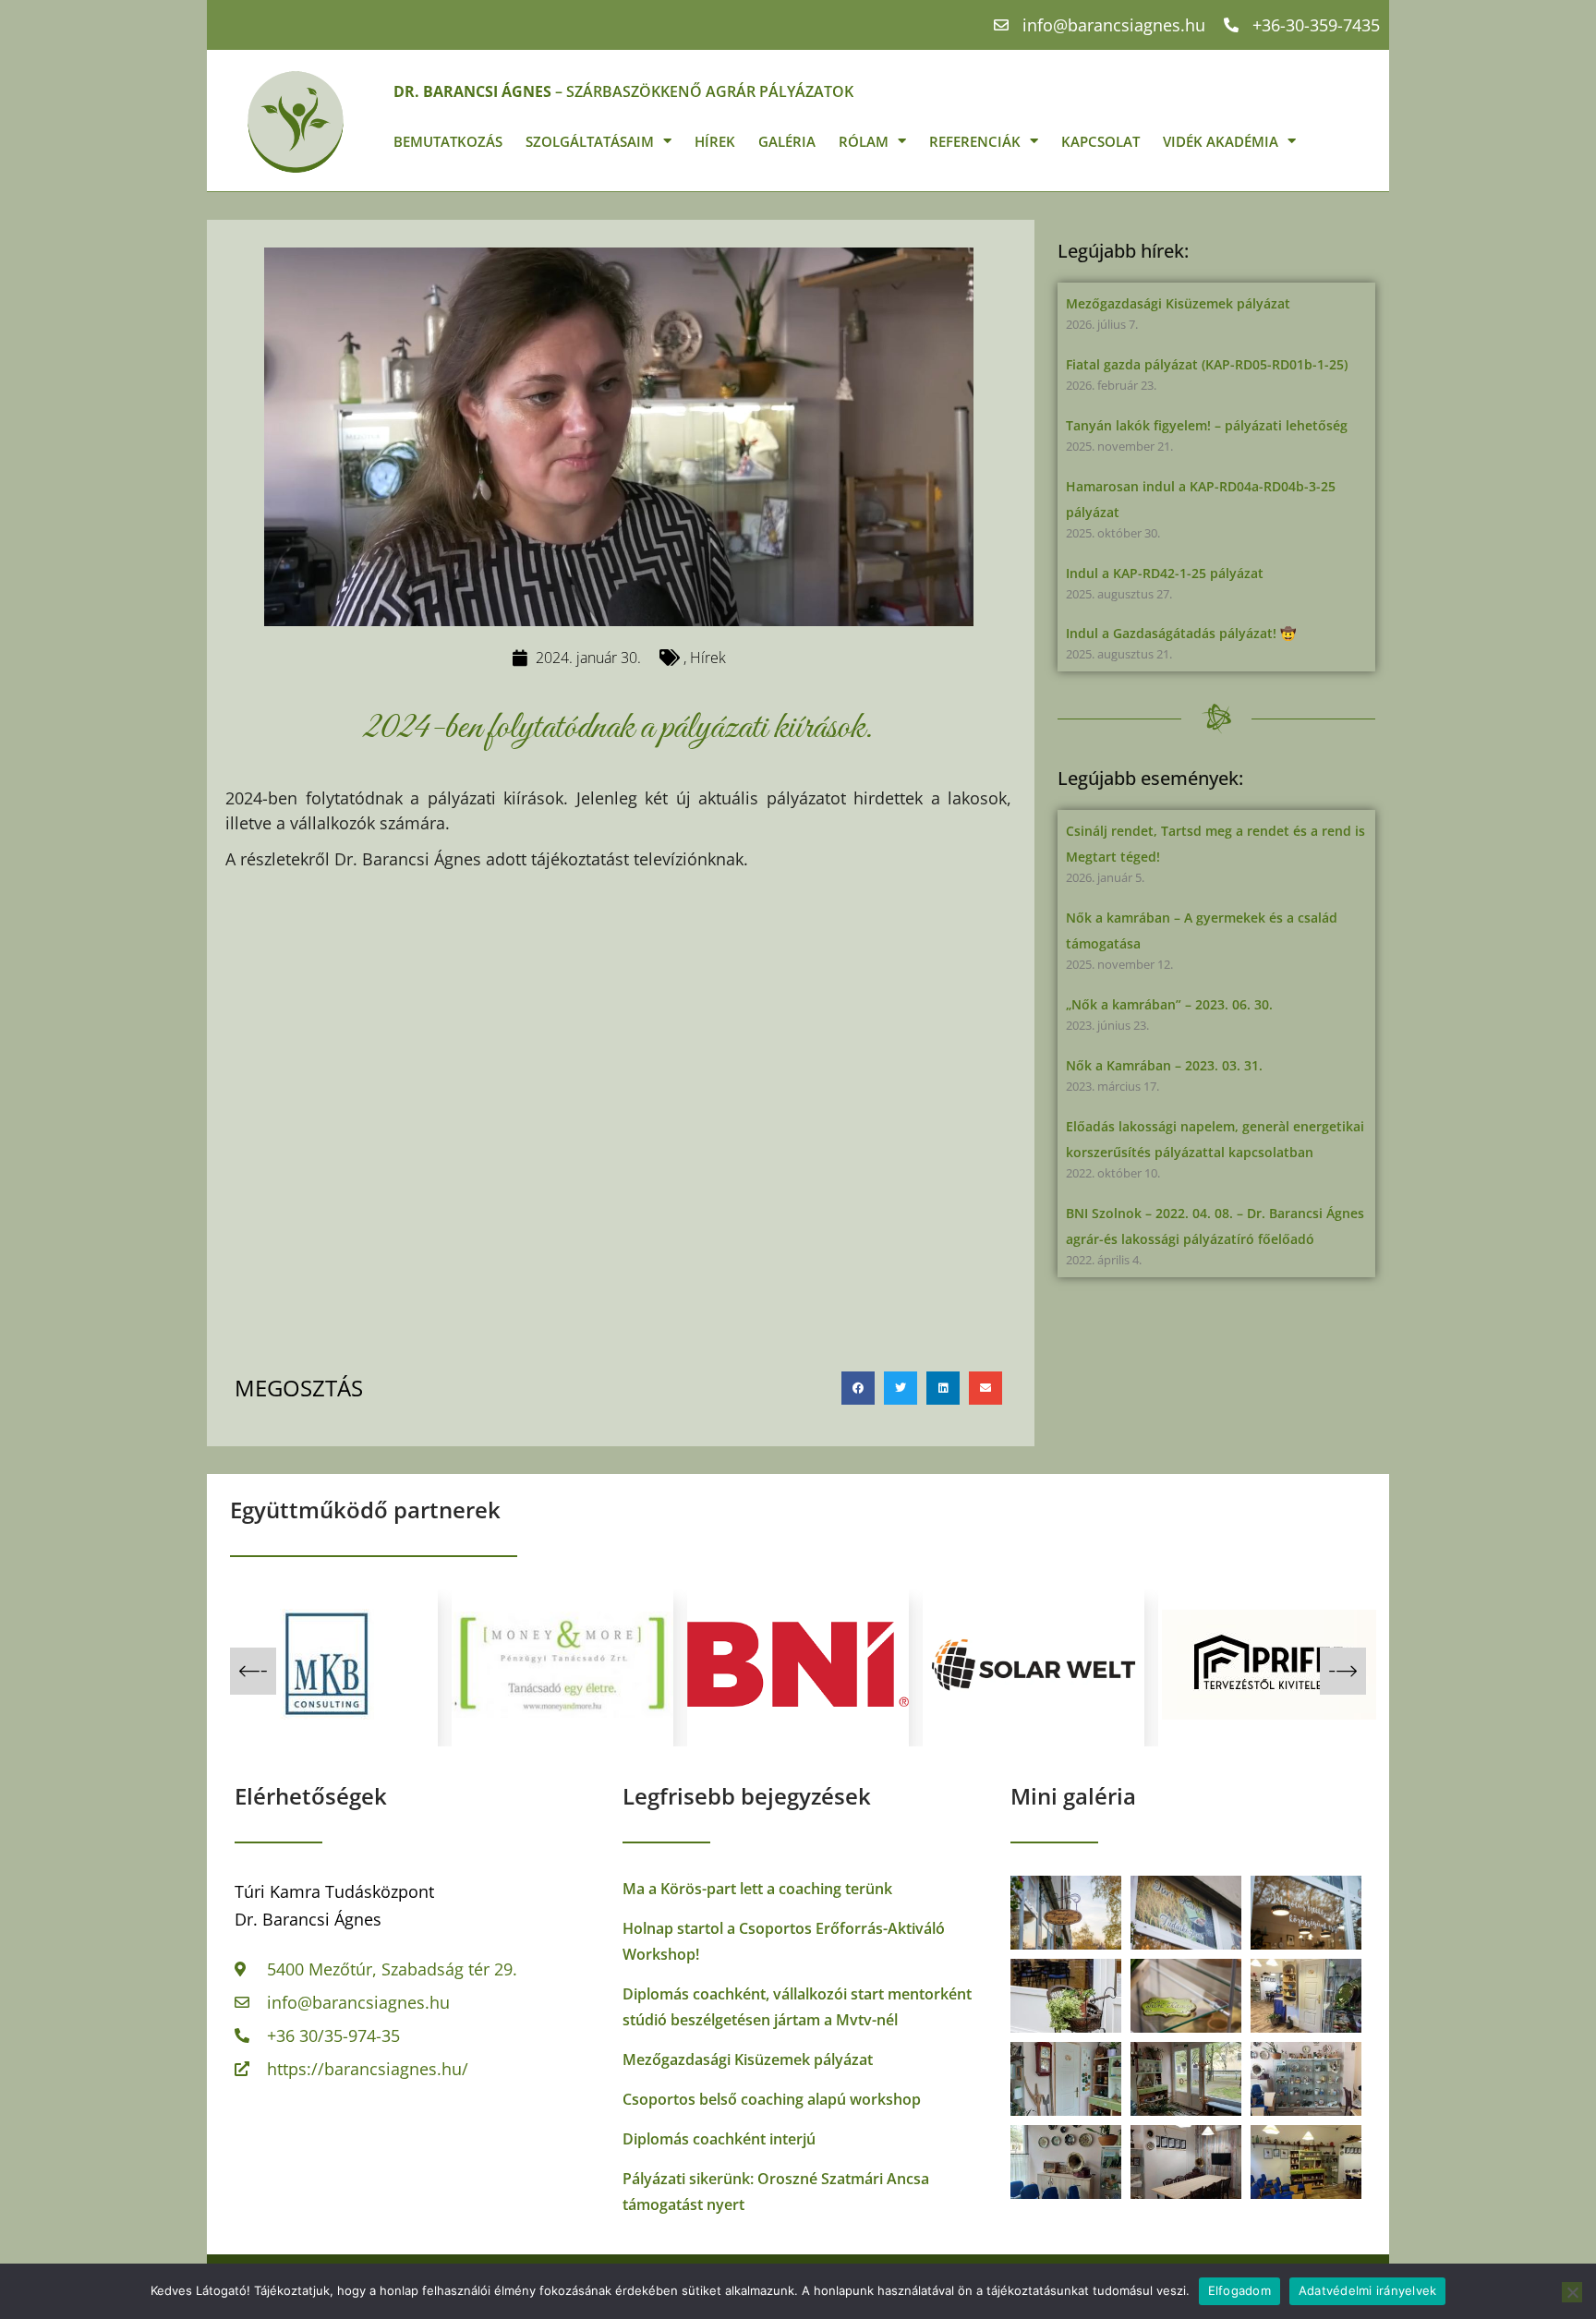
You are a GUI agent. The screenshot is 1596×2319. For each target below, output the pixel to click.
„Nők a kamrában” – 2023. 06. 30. (1169, 1004)
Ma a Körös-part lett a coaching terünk (757, 1889)
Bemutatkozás (448, 141)
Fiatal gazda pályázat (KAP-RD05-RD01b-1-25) (1207, 364)
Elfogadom (1239, 2290)
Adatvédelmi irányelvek (1368, 2290)
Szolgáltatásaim (590, 141)
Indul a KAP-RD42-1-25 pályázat (1165, 573)
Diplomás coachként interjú (719, 2139)
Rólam (864, 141)
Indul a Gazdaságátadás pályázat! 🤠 (1181, 633)
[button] (858, 1388)
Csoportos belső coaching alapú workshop (772, 2099)
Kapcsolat (1100, 141)
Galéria (787, 141)
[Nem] (1572, 2292)
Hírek (715, 141)
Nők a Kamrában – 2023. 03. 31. (1164, 1065)
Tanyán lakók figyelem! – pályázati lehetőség (1207, 425)
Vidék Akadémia (1221, 141)
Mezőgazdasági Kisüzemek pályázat (1178, 303)
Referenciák (975, 141)
